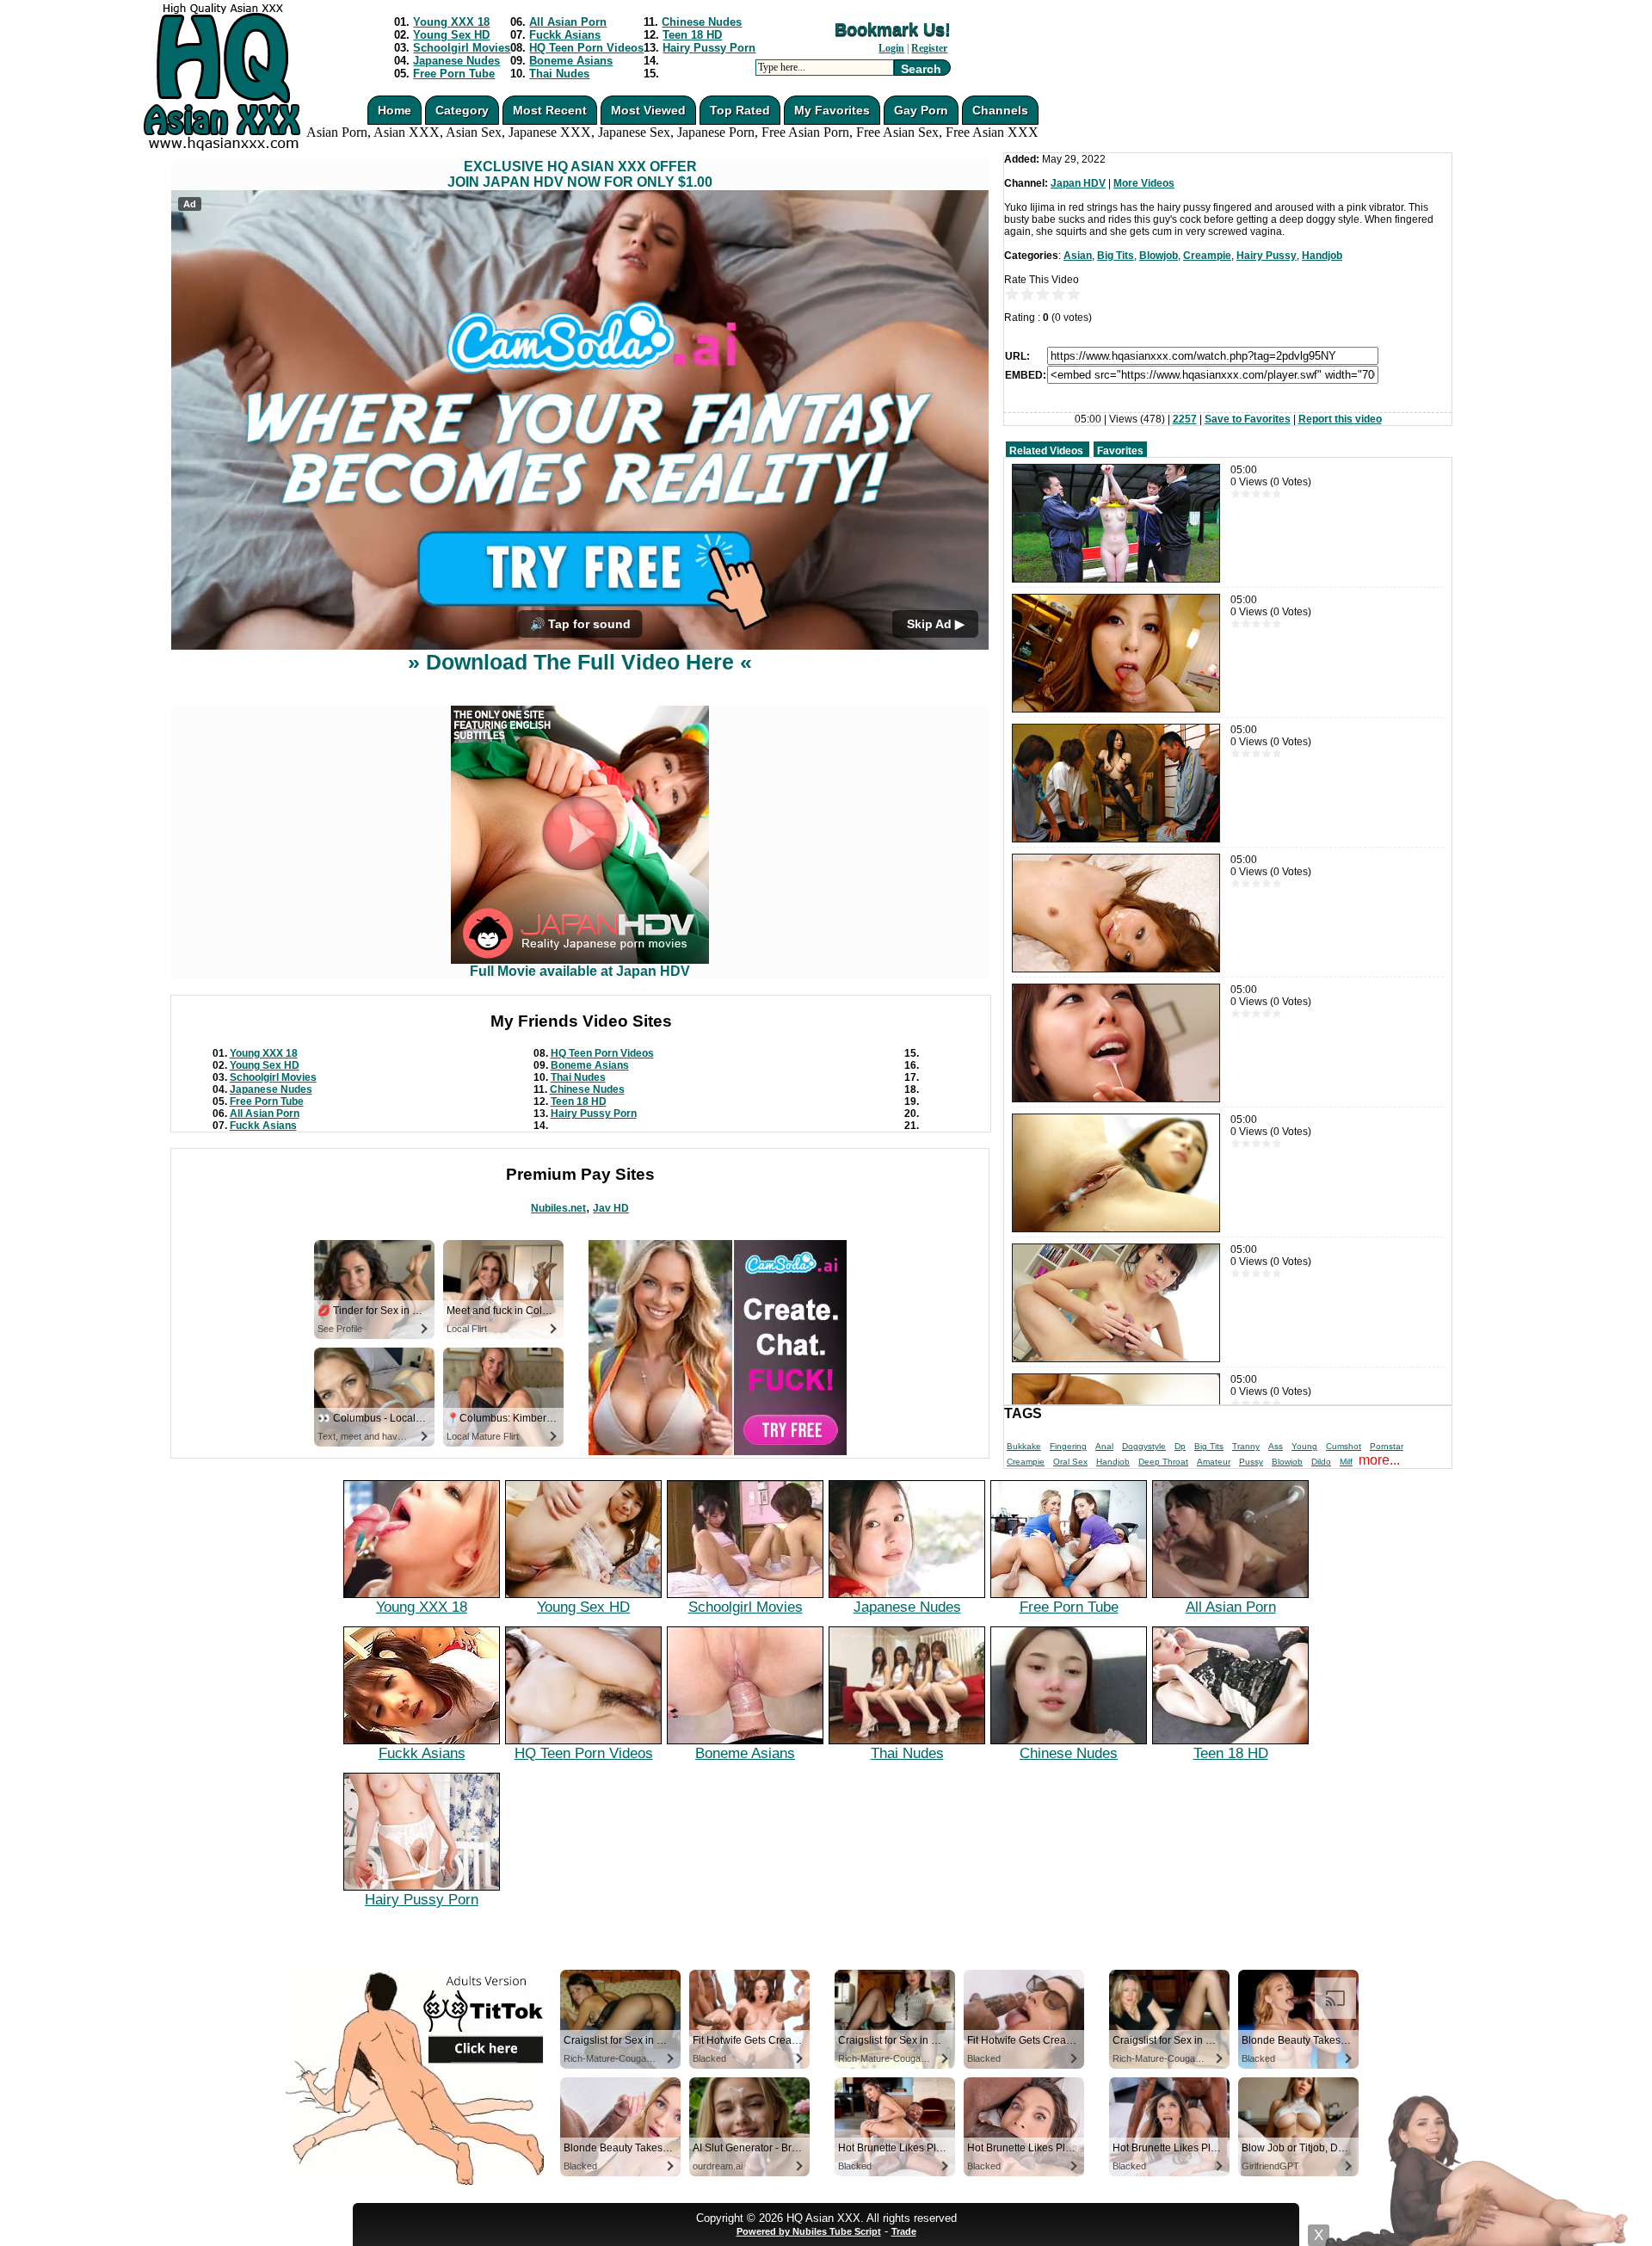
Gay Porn (921, 110)
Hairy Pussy (1267, 256)
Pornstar (1387, 1446)
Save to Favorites (1248, 419)
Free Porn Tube (454, 74)
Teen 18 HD (692, 35)
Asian (1078, 256)
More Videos (1144, 183)
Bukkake (1024, 1446)
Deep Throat (1163, 1462)
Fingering (1068, 1446)
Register (929, 48)
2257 (1185, 419)
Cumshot (1344, 1446)
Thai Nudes (559, 74)
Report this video (1340, 419)
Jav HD (611, 1208)
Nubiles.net (558, 1208)
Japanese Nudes (456, 61)
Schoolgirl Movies (462, 48)
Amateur (1214, 1462)
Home (395, 110)
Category (462, 110)
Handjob (1322, 256)
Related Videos (1046, 451)
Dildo (1321, 1462)
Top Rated (740, 110)
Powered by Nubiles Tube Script (809, 2231)
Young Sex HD (451, 35)
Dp (1180, 1446)
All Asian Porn (568, 22)
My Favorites (832, 110)
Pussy (1251, 1462)
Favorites (1120, 451)
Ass (1276, 1446)
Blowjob (1159, 256)
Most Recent (550, 110)
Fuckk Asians (565, 35)
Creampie (1207, 256)
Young (1304, 1446)
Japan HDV (1078, 183)
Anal (1104, 1446)
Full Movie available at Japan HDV (580, 971)
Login (891, 48)
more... (1379, 1460)
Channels (1000, 110)
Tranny (1246, 1446)
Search (921, 69)
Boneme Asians (571, 61)
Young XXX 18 (451, 22)
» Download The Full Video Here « (580, 662)
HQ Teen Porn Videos (586, 48)
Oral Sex (1070, 1462)
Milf (1346, 1462)
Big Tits (1116, 256)
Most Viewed (648, 110)
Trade (904, 2231)
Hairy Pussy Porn (709, 48)
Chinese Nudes (702, 22)
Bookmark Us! (893, 29)
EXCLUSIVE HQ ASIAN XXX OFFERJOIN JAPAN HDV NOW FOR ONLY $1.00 (580, 174)
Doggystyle (1144, 1446)
